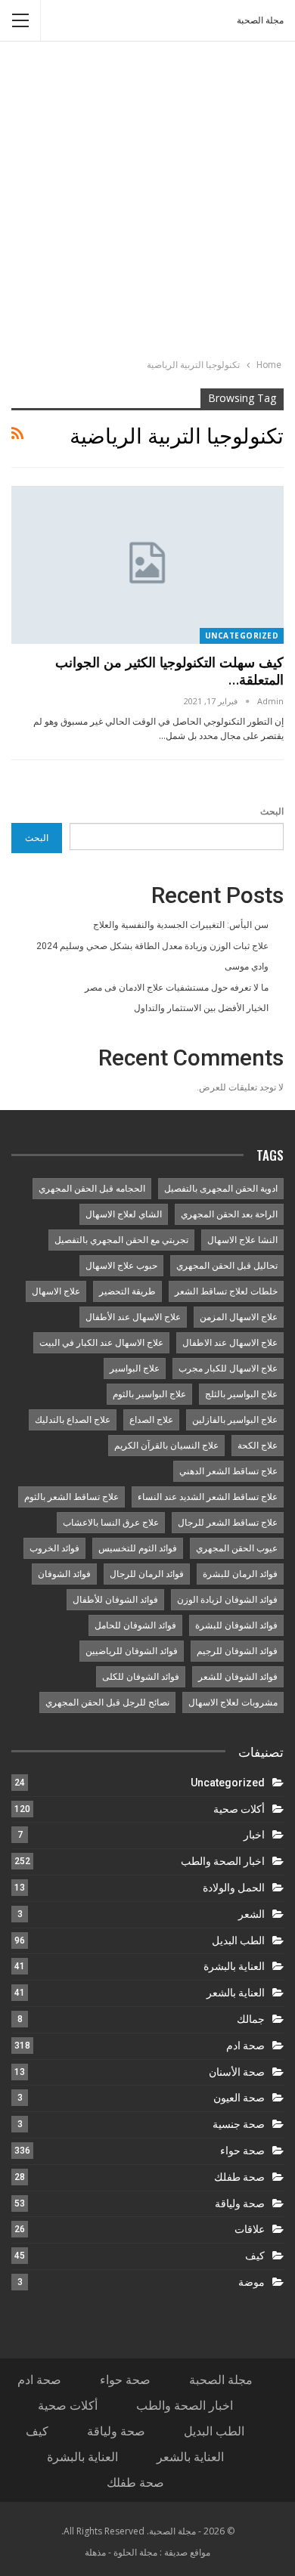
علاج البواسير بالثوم (149, 1394)
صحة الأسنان (237, 2072)
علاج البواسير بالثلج (241, 1394)
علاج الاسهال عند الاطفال (230, 1343)
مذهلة (95, 2552)
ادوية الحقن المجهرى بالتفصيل (221, 1189)
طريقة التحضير (127, 1291)
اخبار (254, 1835)
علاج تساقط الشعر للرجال (228, 1523)
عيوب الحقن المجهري (237, 1548)
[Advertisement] (147, 202)
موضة (252, 2282)
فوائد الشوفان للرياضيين (132, 1651)
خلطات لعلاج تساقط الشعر (226, 1291)
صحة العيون (239, 2098)
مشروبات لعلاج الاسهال (233, 1702)
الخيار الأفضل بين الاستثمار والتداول (201, 1008)
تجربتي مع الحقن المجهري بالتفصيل (121, 1240)
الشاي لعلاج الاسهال (124, 1214)
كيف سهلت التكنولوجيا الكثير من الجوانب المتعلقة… (169, 671)
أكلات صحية (239, 1809)
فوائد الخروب (54, 1548)
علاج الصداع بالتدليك (73, 1420)
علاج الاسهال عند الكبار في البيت (101, 1343)
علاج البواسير (135, 1368)
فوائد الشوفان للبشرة (236, 1625)
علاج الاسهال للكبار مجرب (228, 1368)
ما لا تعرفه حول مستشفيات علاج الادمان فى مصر (177, 988)
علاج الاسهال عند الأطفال (133, 1317)
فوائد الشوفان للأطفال (115, 1600)
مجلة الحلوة (135, 2552)
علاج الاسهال (56, 1291)
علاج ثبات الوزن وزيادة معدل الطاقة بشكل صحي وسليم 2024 (152, 946)
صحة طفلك (239, 2177)
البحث (272, 812)
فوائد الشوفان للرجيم (237, 1651)
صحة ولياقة (240, 2203)
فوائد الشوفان (64, 1574)
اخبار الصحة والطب (223, 1861)
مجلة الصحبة (260, 20)
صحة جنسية (239, 2124)
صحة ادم (245, 2046)
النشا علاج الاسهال (242, 1240)
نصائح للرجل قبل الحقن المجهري (107, 1702)
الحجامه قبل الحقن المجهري (92, 1189)
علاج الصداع (151, 1420)
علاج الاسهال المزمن (239, 1317)
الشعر (252, 1914)
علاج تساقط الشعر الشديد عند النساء (208, 1497)
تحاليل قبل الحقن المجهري (227, 1266)
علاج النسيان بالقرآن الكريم (166, 1446)
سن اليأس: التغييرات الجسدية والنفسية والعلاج (181, 925)
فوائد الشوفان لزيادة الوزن (227, 1600)
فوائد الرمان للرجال (147, 1574)
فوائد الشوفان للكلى (141, 1677)
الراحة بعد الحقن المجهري (229, 1214)
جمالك (251, 2019)
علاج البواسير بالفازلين (235, 1420)
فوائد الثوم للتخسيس (138, 1548)
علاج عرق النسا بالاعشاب (111, 1523)
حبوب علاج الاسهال (121, 1266)
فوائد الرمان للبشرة (240, 1574)
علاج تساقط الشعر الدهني (228, 1471)
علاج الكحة (258, 1446)
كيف (255, 2256)
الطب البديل (238, 1941)
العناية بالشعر (236, 1993)
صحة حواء (242, 2151)
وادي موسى (247, 966)
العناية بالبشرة (234, 1966)
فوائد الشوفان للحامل (135, 1625)
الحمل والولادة (234, 1888)
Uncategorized (242, 635)
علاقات (250, 2229)
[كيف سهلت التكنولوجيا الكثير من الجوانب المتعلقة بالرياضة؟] (147, 565)
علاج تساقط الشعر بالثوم (71, 1497)
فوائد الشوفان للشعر (238, 1677)
